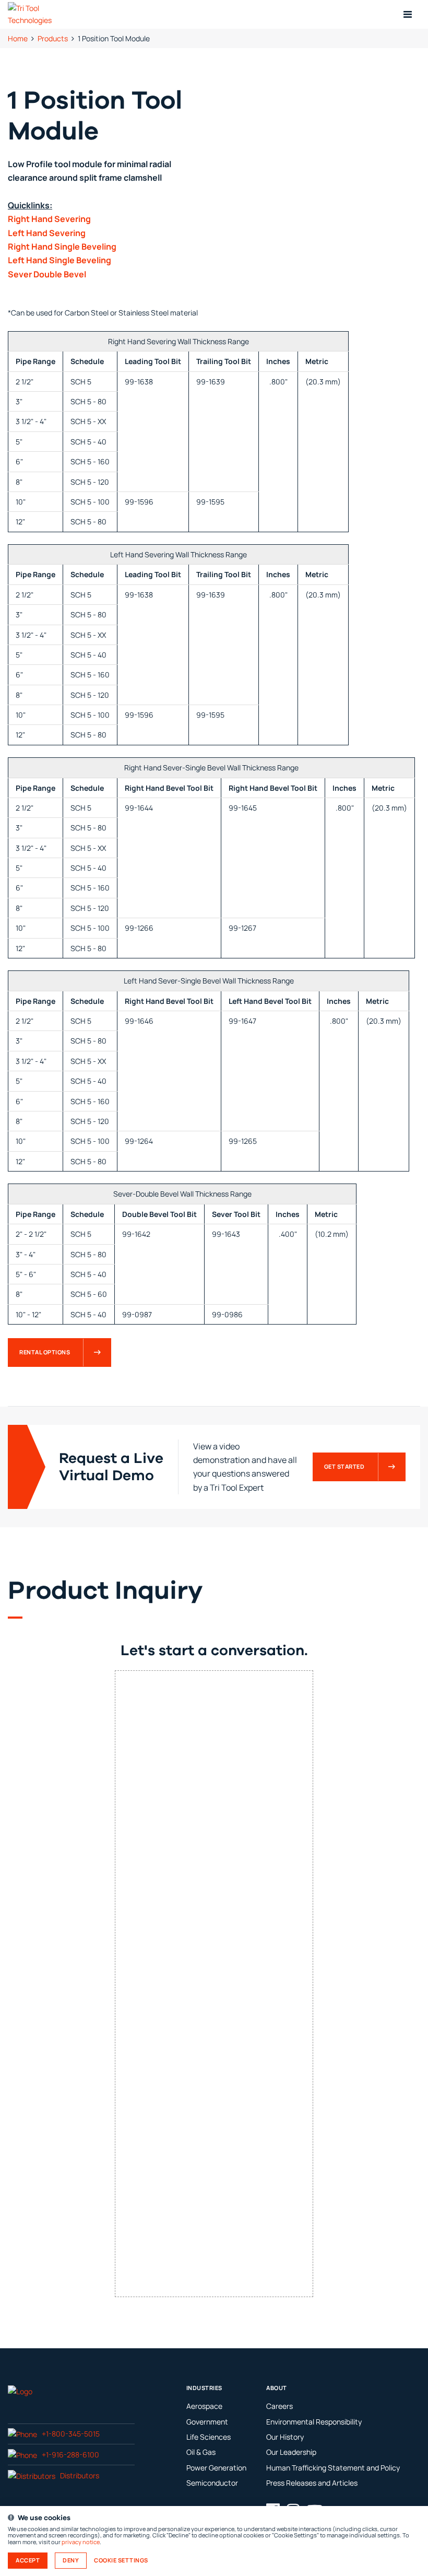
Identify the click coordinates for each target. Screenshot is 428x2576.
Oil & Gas (201, 2452)
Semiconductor (212, 2483)
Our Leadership (291, 2452)
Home (18, 38)
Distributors (80, 2475)
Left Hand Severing (47, 233)
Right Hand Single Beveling (62, 247)
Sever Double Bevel (47, 274)
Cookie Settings (121, 2560)
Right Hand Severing (49, 219)
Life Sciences (209, 2437)
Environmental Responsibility (314, 2422)
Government (207, 2422)
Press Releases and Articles (312, 2483)
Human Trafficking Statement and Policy (333, 2468)
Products (53, 38)
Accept (28, 2560)
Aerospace (204, 2406)
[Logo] (20, 2391)
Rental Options (45, 1352)
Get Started (344, 1467)
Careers (280, 2406)
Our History (285, 2437)
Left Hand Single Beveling (60, 260)
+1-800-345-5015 (71, 2434)
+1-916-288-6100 (70, 2455)
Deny (71, 2560)
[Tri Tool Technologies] (43, 14)
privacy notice (81, 2542)
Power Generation (216, 2468)
